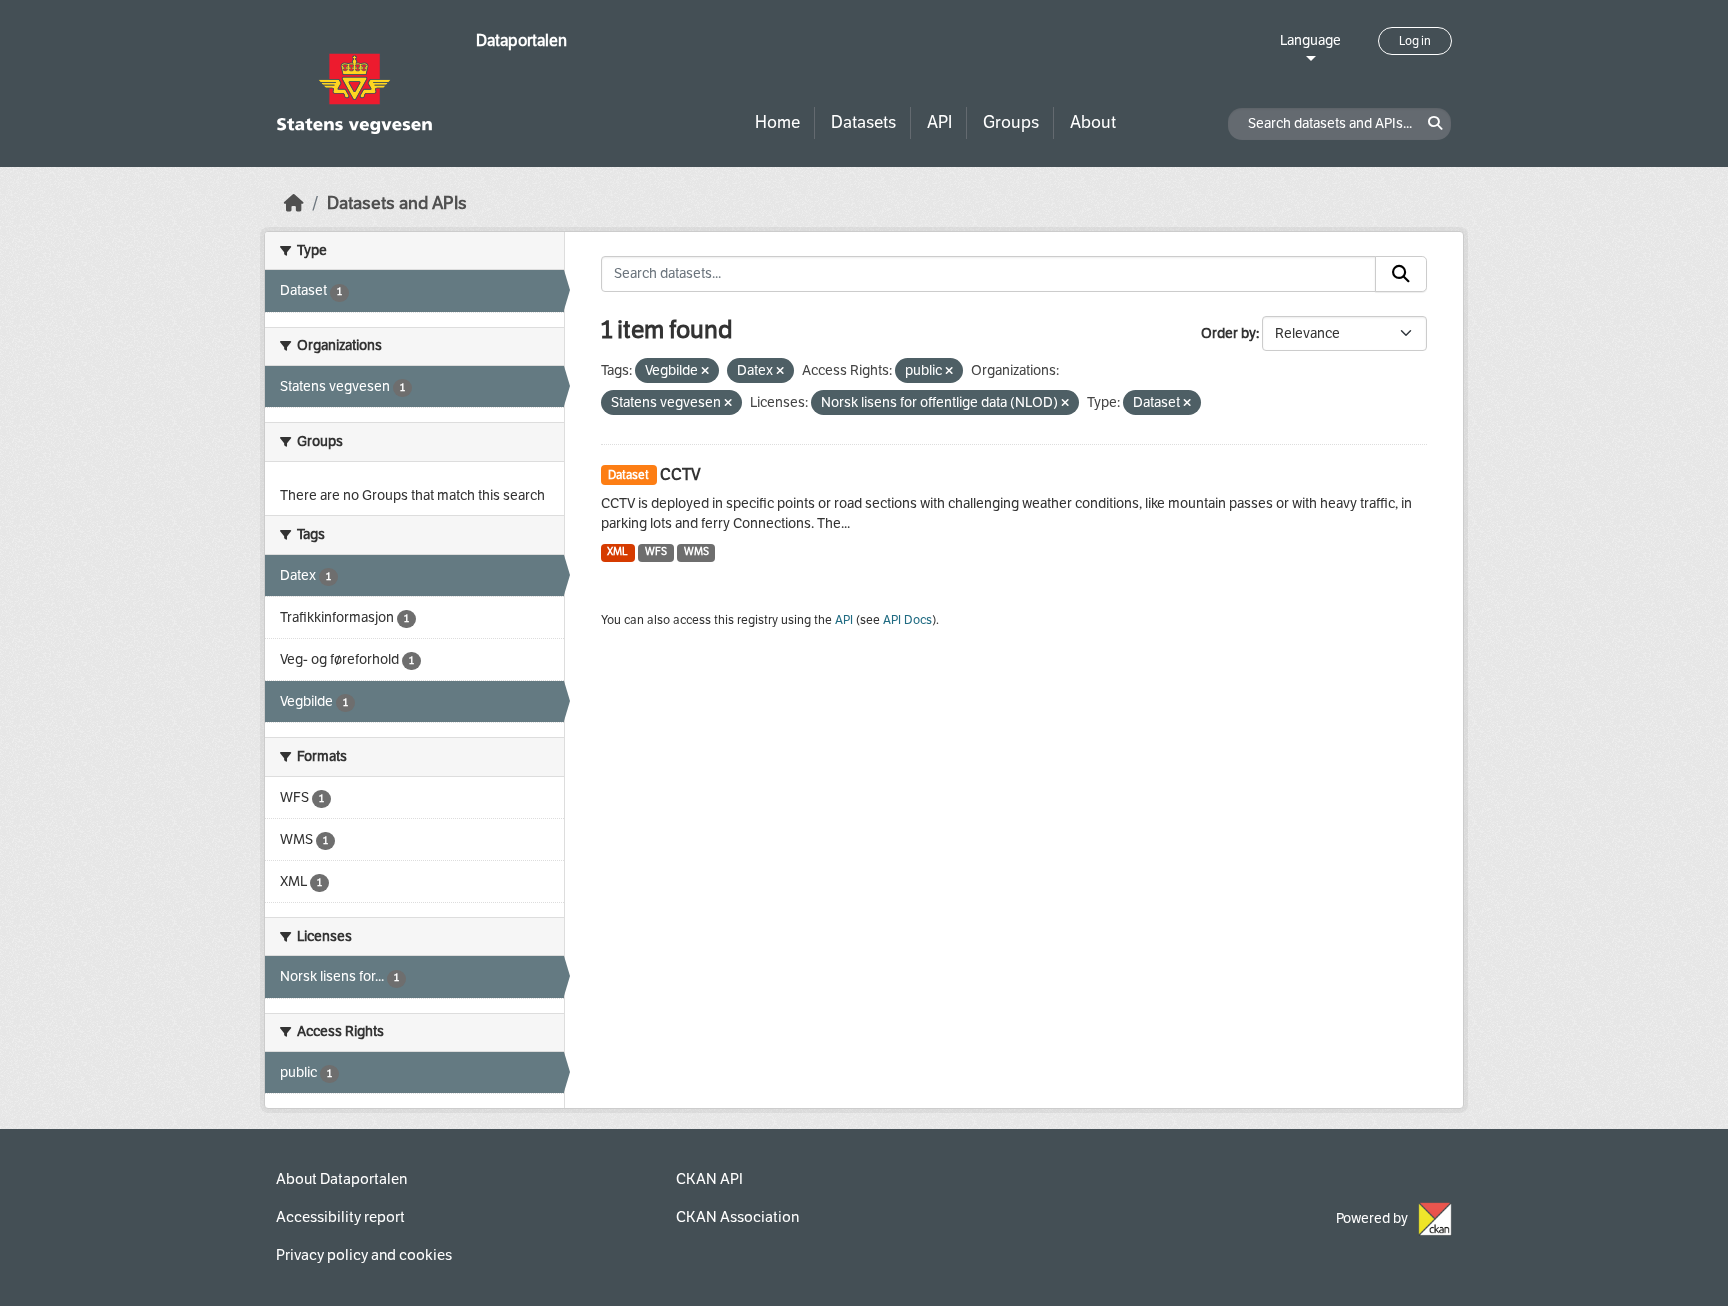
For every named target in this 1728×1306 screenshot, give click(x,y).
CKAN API (709, 1179)
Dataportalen (521, 40)
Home (777, 122)
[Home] (294, 203)
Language (1310, 40)
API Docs (907, 620)
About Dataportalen (341, 1179)
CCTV (680, 474)
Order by (1228, 333)
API (939, 122)
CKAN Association (737, 1217)
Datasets (863, 122)
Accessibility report (340, 1217)
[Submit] (1401, 274)
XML (617, 551)
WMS (696, 551)
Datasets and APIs (397, 203)
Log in (1415, 41)
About (1093, 122)
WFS (656, 551)
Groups (1011, 122)
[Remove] (705, 371)
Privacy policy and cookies (364, 1255)
